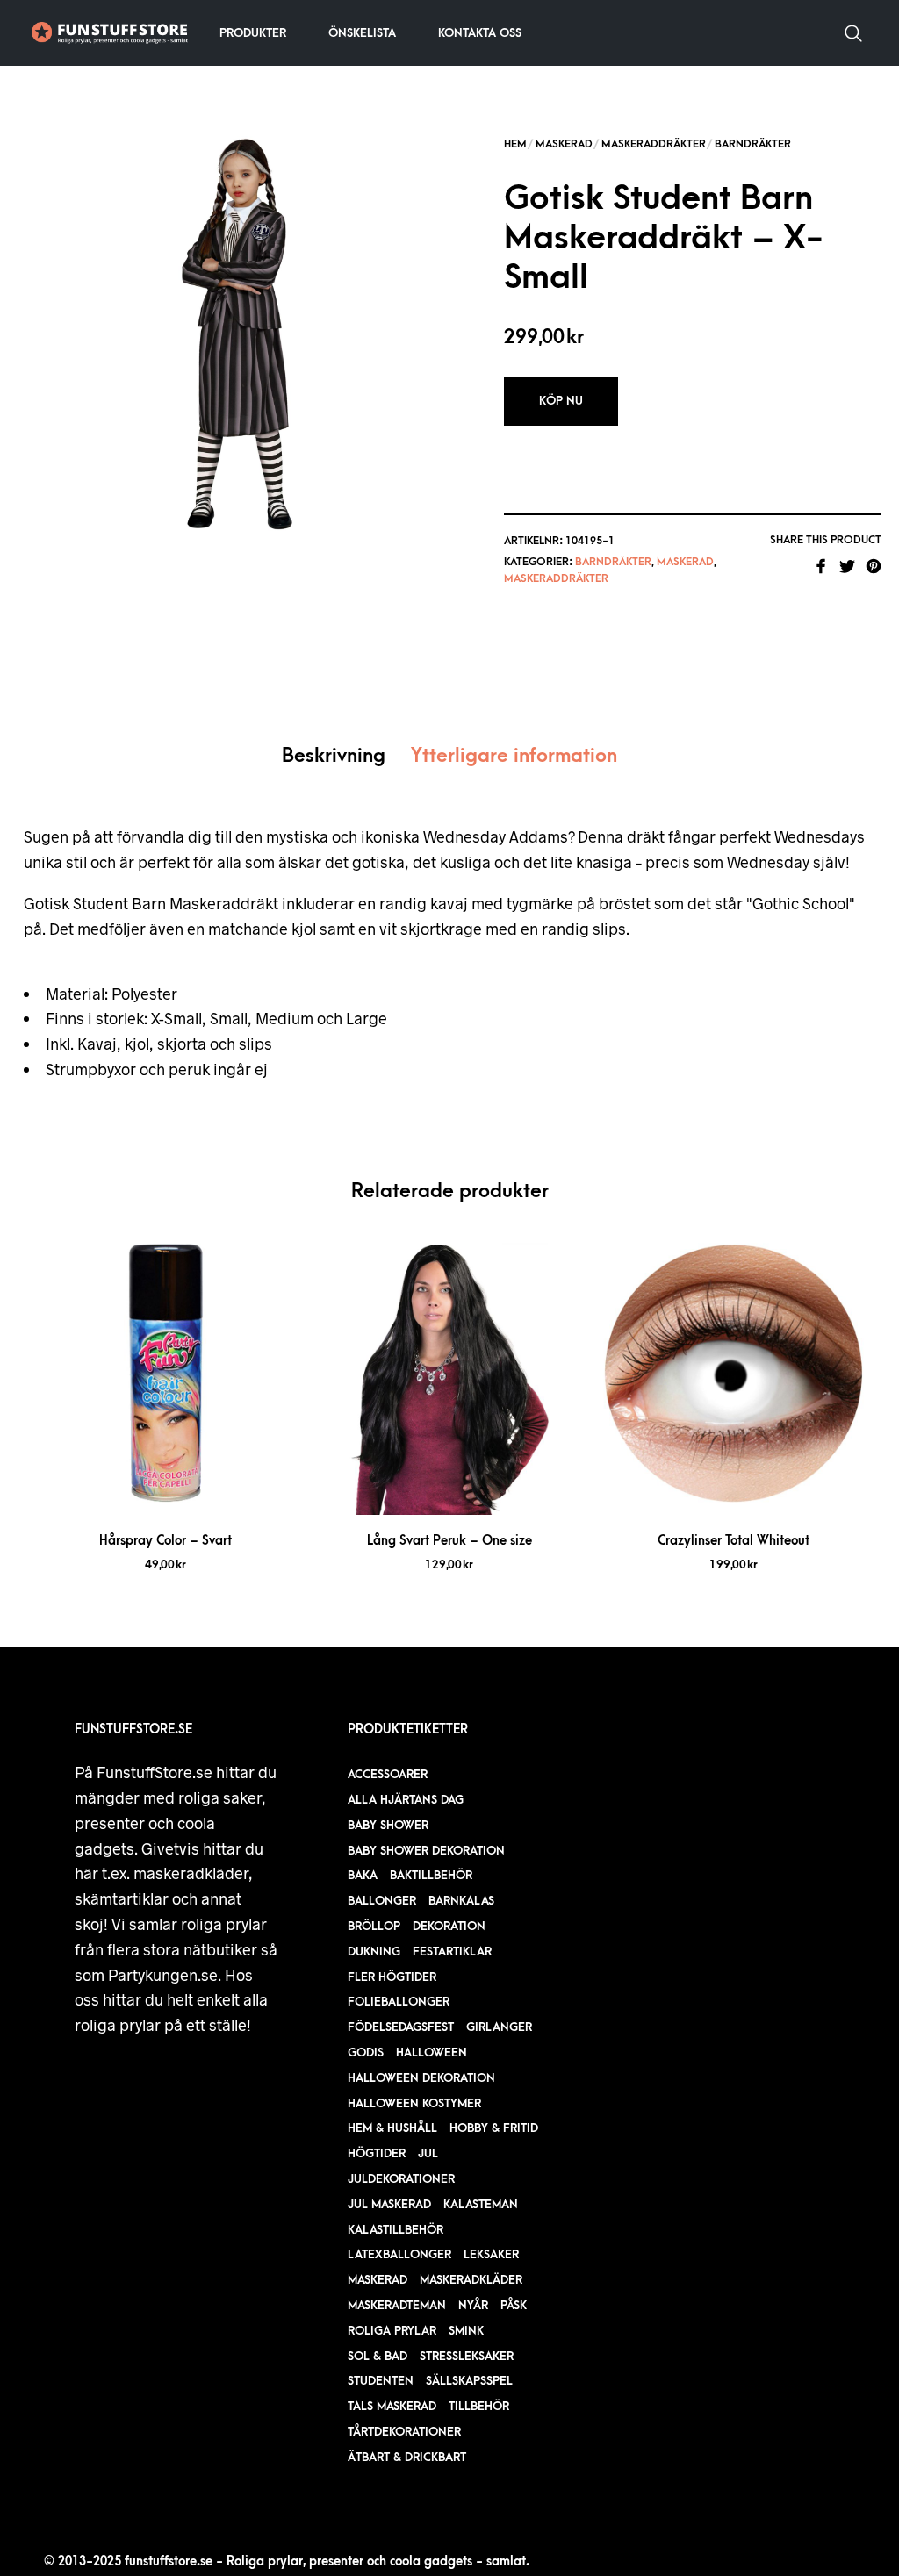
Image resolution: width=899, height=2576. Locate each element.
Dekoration (449, 1926)
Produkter (253, 33)
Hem (515, 144)
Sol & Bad (378, 2356)
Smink (466, 2331)
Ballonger (382, 1901)
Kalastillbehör (396, 2230)
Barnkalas (461, 1901)
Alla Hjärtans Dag (406, 1800)
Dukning (374, 1952)
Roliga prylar (392, 2331)
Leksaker (491, 2254)
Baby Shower (388, 1825)
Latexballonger (399, 2254)
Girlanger (499, 2027)
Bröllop (374, 1926)
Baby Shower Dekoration (426, 1851)
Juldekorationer (401, 2179)
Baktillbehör (431, 1875)
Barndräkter (753, 144)
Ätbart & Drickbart (407, 2457)
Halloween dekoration (421, 2078)
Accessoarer (388, 1774)
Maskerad (564, 144)
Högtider (377, 2153)
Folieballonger (399, 2002)
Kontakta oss (480, 33)
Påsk (514, 2305)
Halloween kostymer (414, 2103)
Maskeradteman (397, 2305)
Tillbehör (479, 2406)
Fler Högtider (392, 1977)
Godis (366, 2052)
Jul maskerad (389, 2204)
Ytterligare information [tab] (514, 756)
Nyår (473, 2305)
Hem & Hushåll (392, 2128)
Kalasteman (481, 2204)
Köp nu (561, 401)
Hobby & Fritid (494, 2128)
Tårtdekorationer (404, 2432)
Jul (428, 2153)
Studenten (381, 2381)
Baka (363, 1875)
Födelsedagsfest (401, 2027)
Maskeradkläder (471, 2280)
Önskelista (362, 33)
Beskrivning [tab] (334, 756)
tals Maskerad (392, 2406)
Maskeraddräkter (654, 144)
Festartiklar (452, 1952)
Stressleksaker (467, 2356)
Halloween (432, 2052)
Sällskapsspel (469, 2381)
